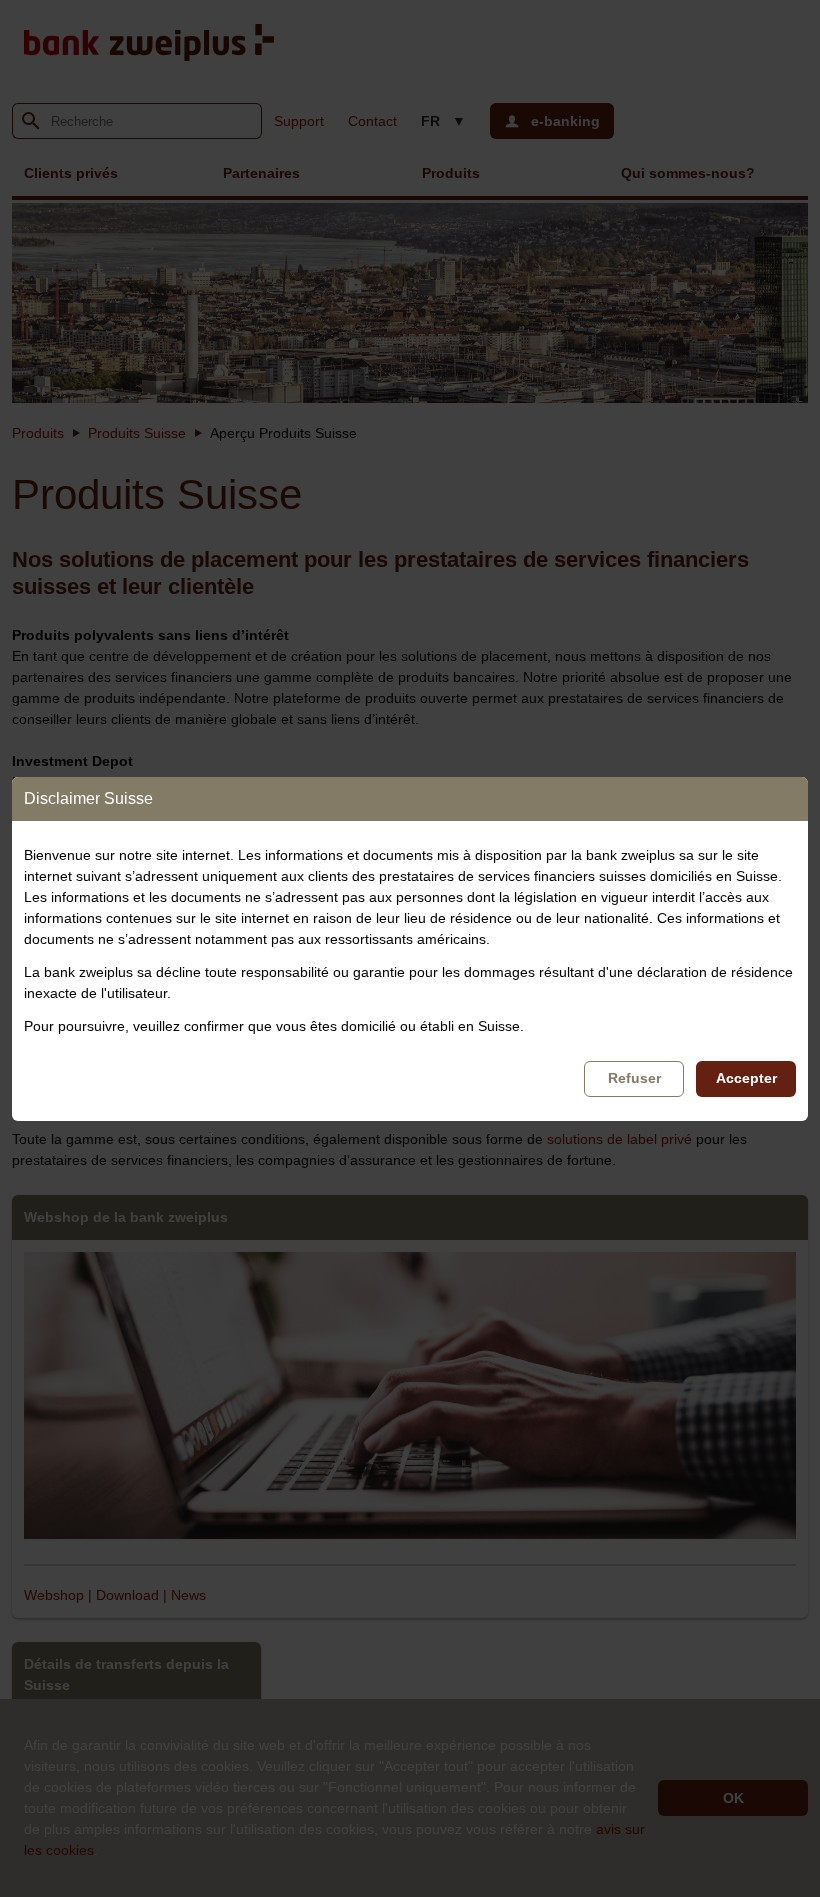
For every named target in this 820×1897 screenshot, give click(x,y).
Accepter (746, 1078)
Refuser (634, 1078)
